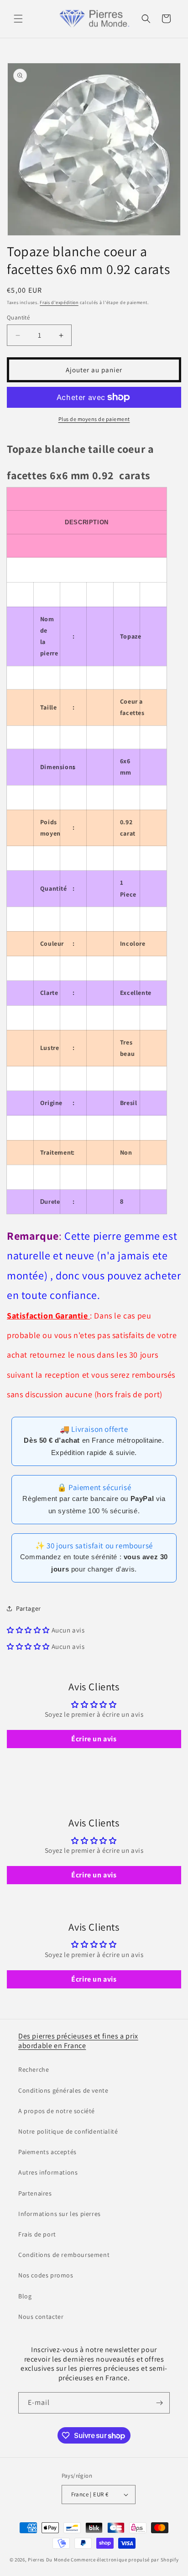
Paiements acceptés (47, 2152)
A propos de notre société (57, 2111)
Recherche (34, 2069)
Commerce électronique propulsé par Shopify (125, 2560)
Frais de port (37, 2234)
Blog (25, 2296)
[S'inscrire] (159, 2403)
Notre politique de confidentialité (68, 2131)
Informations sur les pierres (60, 2214)
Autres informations (48, 2172)
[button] (18, 19)
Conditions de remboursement (64, 2255)
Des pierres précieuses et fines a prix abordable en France (78, 2041)
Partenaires (35, 2193)
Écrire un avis (94, 1739)
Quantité (18, 317)
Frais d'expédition (59, 302)
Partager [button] (29, 1608)
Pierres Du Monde (49, 2560)
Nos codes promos (46, 2275)
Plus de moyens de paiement (94, 419)
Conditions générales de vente (63, 2090)
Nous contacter (41, 2317)
